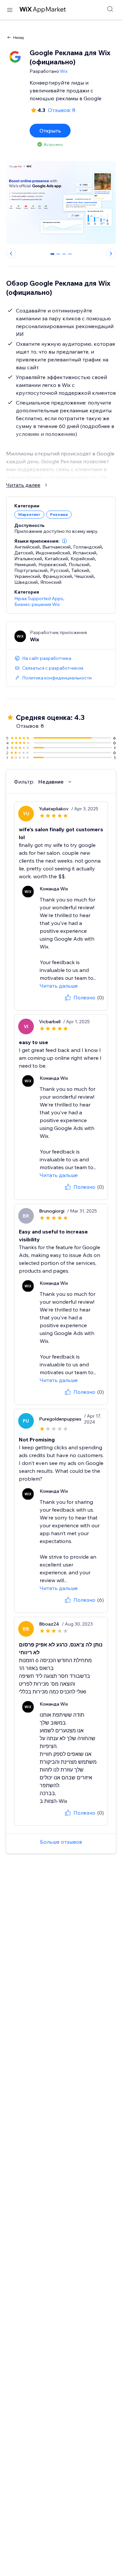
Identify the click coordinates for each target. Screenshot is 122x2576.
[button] (64, 541)
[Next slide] (111, 253)
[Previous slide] (11, 253)
